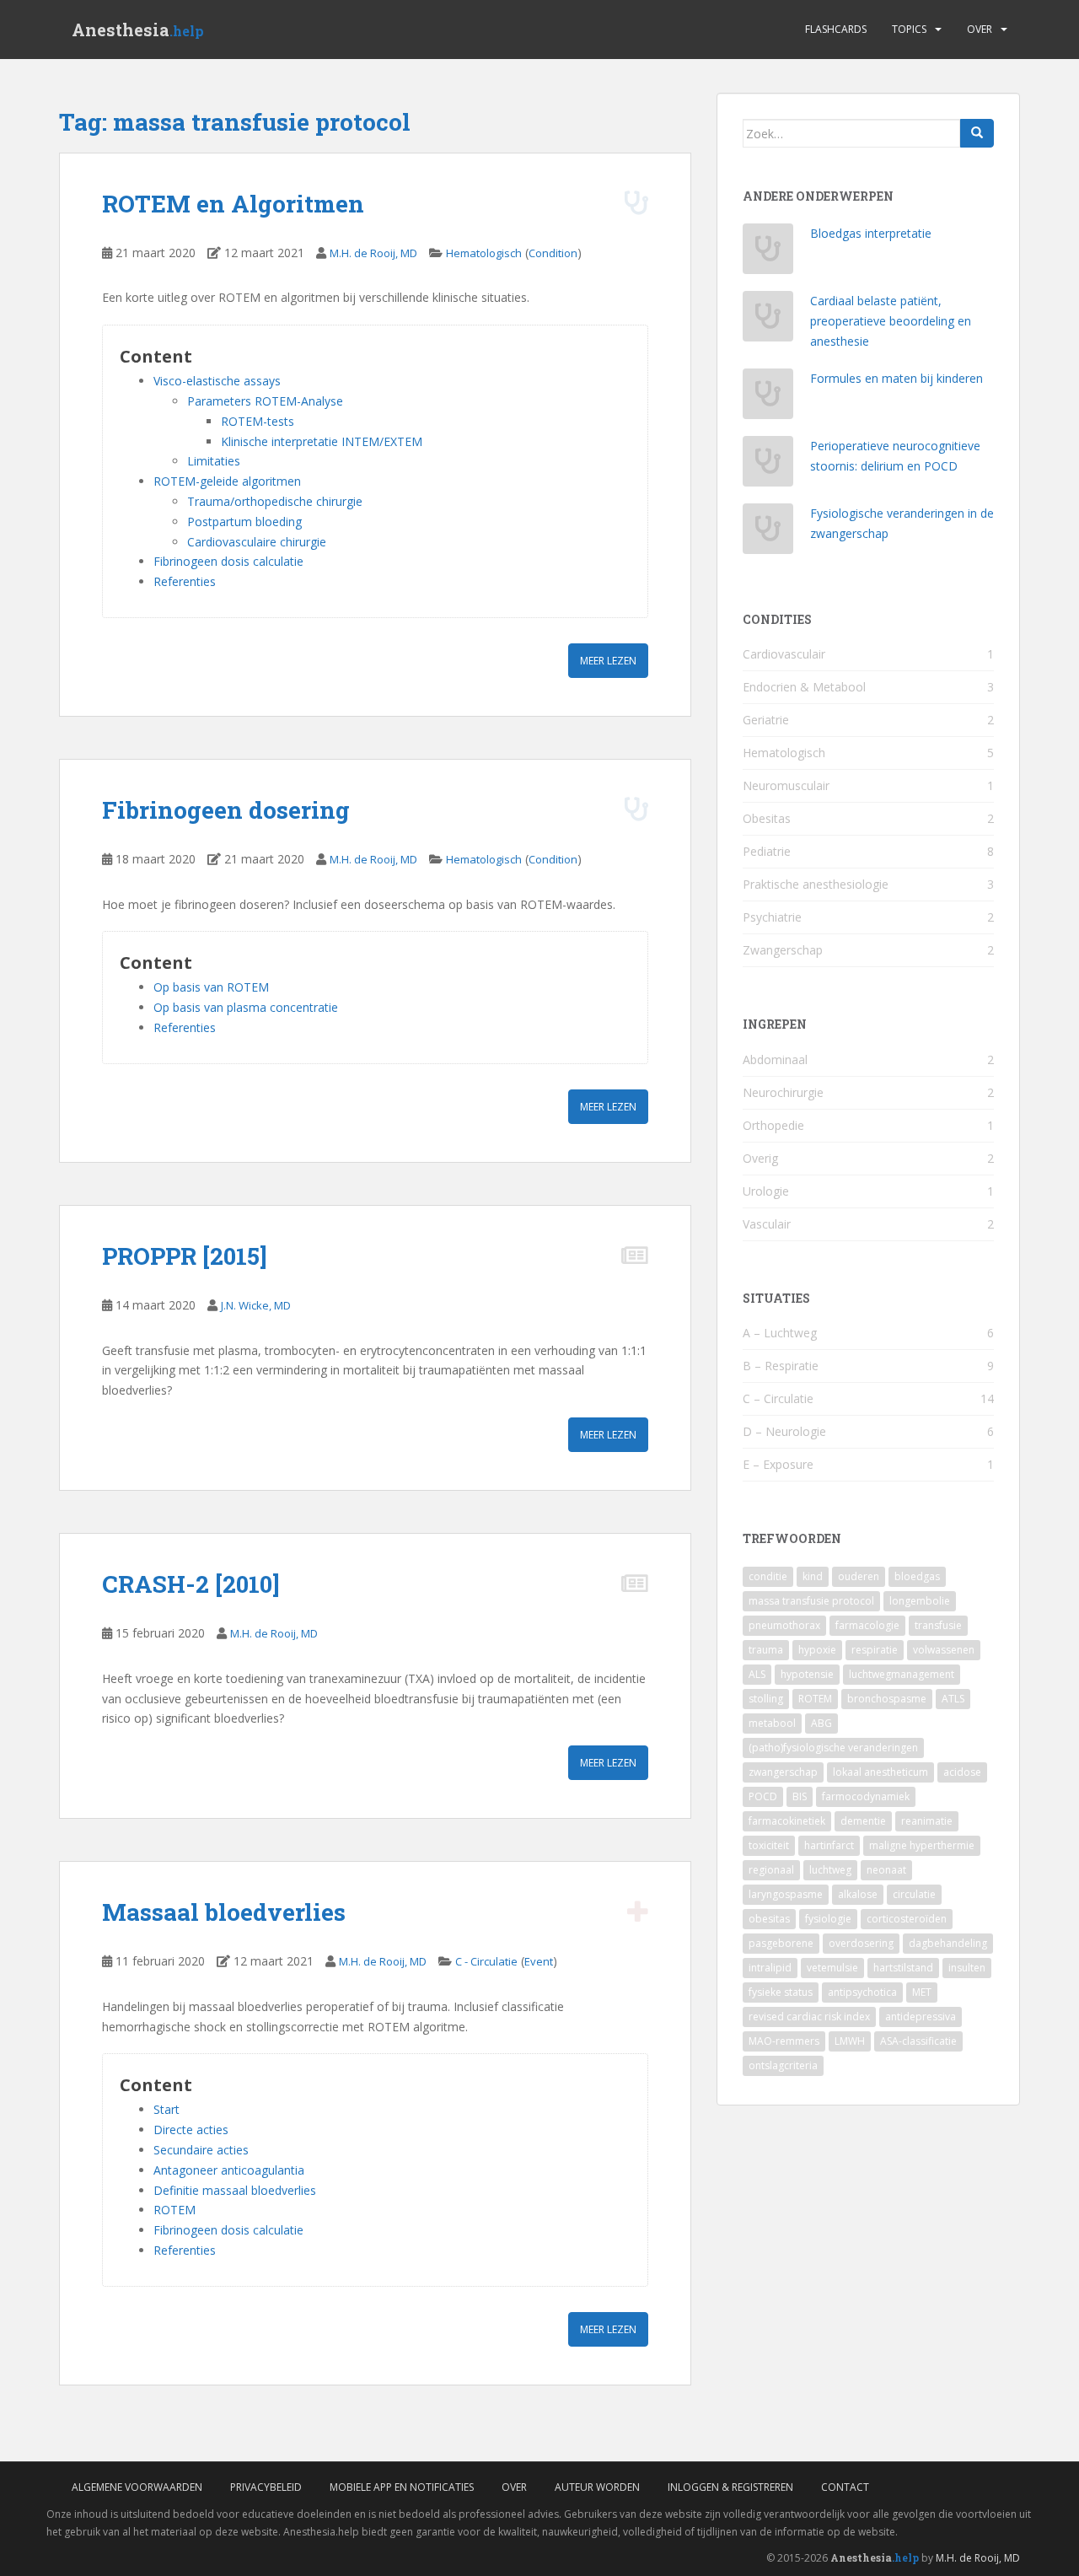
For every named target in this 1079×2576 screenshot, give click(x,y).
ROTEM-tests (258, 421)
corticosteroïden (907, 1919)
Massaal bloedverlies (224, 1912)
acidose (962, 1772)
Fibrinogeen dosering (226, 810)
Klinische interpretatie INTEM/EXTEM (322, 441)
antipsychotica (862, 1992)
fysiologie (828, 1919)
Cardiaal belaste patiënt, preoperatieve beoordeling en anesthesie (891, 321)
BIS (800, 1796)
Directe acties (191, 2130)
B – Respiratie (781, 1366)
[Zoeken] (977, 133)
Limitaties (214, 461)
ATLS (953, 1699)
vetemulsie (832, 1968)
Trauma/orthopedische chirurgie (275, 501)
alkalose (858, 1894)
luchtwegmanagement (902, 1674)
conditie (768, 1576)
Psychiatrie (772, 917)
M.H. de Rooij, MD (373, 253)
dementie (863, 1821)
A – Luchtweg (780, 1333)
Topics (909, 29)
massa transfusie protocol (811, 1601)
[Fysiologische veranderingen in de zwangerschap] (768, 533)
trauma (766, 1650)
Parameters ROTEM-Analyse (265, 401)
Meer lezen (608, 661)
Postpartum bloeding (244, 522)
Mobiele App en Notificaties (402, 2487)
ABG (821, 1723)
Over (980, 29)
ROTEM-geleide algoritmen (227, 481)
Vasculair (767, 1224)
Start (166, 2109)
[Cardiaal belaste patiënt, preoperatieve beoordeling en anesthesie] (768, 321)
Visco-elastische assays (217, 381)
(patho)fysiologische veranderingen (833, 1748)
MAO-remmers (784, 2041)
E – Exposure (778, 1464)
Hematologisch (484, 253)
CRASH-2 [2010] (191, 1584)
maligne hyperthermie (922, 1845)
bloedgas (917, 1576)
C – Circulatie (778, 1398)
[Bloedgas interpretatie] (768, 253)
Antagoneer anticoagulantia (229, 2170)
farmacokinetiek (787, 1821)
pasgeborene (781, 1943)
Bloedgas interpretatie (871, 233)
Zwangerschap (783, 950)
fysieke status (781, 1992)
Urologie (766, 1191)
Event (539, 1961)
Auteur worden (597, 2487)
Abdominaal (775, 1059)
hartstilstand (903, 1968)
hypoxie (817, 1650)
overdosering (861, 1943)
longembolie (920, 1601)
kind (813, 1576)
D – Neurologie (784, 1431)
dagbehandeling (948, 1943)
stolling (766, 1699)
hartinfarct (829, 1845)
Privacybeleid (266, 2487)
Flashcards (836, 29)
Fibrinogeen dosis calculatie (228, 561)
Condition (553, 253)
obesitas (769, 1919)
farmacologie (867, 1625)
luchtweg (830, 1870)
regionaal (771, 1870)
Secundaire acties (201, 2150)
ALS (757, 1674)
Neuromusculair (786, 785)
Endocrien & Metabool (804, 687)
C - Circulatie (486, 1961)
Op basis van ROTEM (211, 987)
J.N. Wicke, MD (256, 1305)
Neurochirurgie (783, 1092)
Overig (760, 1158)
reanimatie (927, 1821)
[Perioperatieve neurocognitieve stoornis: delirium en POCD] (768, 466)
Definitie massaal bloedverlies (235, 2190)
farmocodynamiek (866, 1796)
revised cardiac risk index (809, 2017)
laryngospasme (786, 1894)
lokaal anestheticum (880, 1772)
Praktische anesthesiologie (816, 884)
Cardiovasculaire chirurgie (257, 542)
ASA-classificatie (918, 2041)
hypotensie (807, 1674)
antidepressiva (921, 2017)
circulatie (914, 1894)
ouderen (859, 1576)
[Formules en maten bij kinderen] (768, 398)
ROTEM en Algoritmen (233, 204)
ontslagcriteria (783, 2065)
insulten (967, 1968)
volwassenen (944, 1650)
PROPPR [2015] (185, 1256)
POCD (763, 1796)
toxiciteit (769, 1845)
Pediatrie (767, 851)
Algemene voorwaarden (137, 2487)
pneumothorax (784, 1625)
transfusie (938, 1625)
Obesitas (767, 818)
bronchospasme (887, 1699)
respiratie (875, 1650)
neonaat (886, 1870)
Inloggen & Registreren (730, 2487)
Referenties (185, 581)
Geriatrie (766, 720)
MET (922, 1992)
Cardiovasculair (784, 654)
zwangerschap (783, 1772)
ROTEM (174, 2210)
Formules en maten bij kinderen (896, 378)
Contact (845, 2487)
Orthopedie (773, 1125)
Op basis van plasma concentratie (246, 1007)
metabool (772, 1723)
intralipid (770, 1968)
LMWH (850, 2041)
